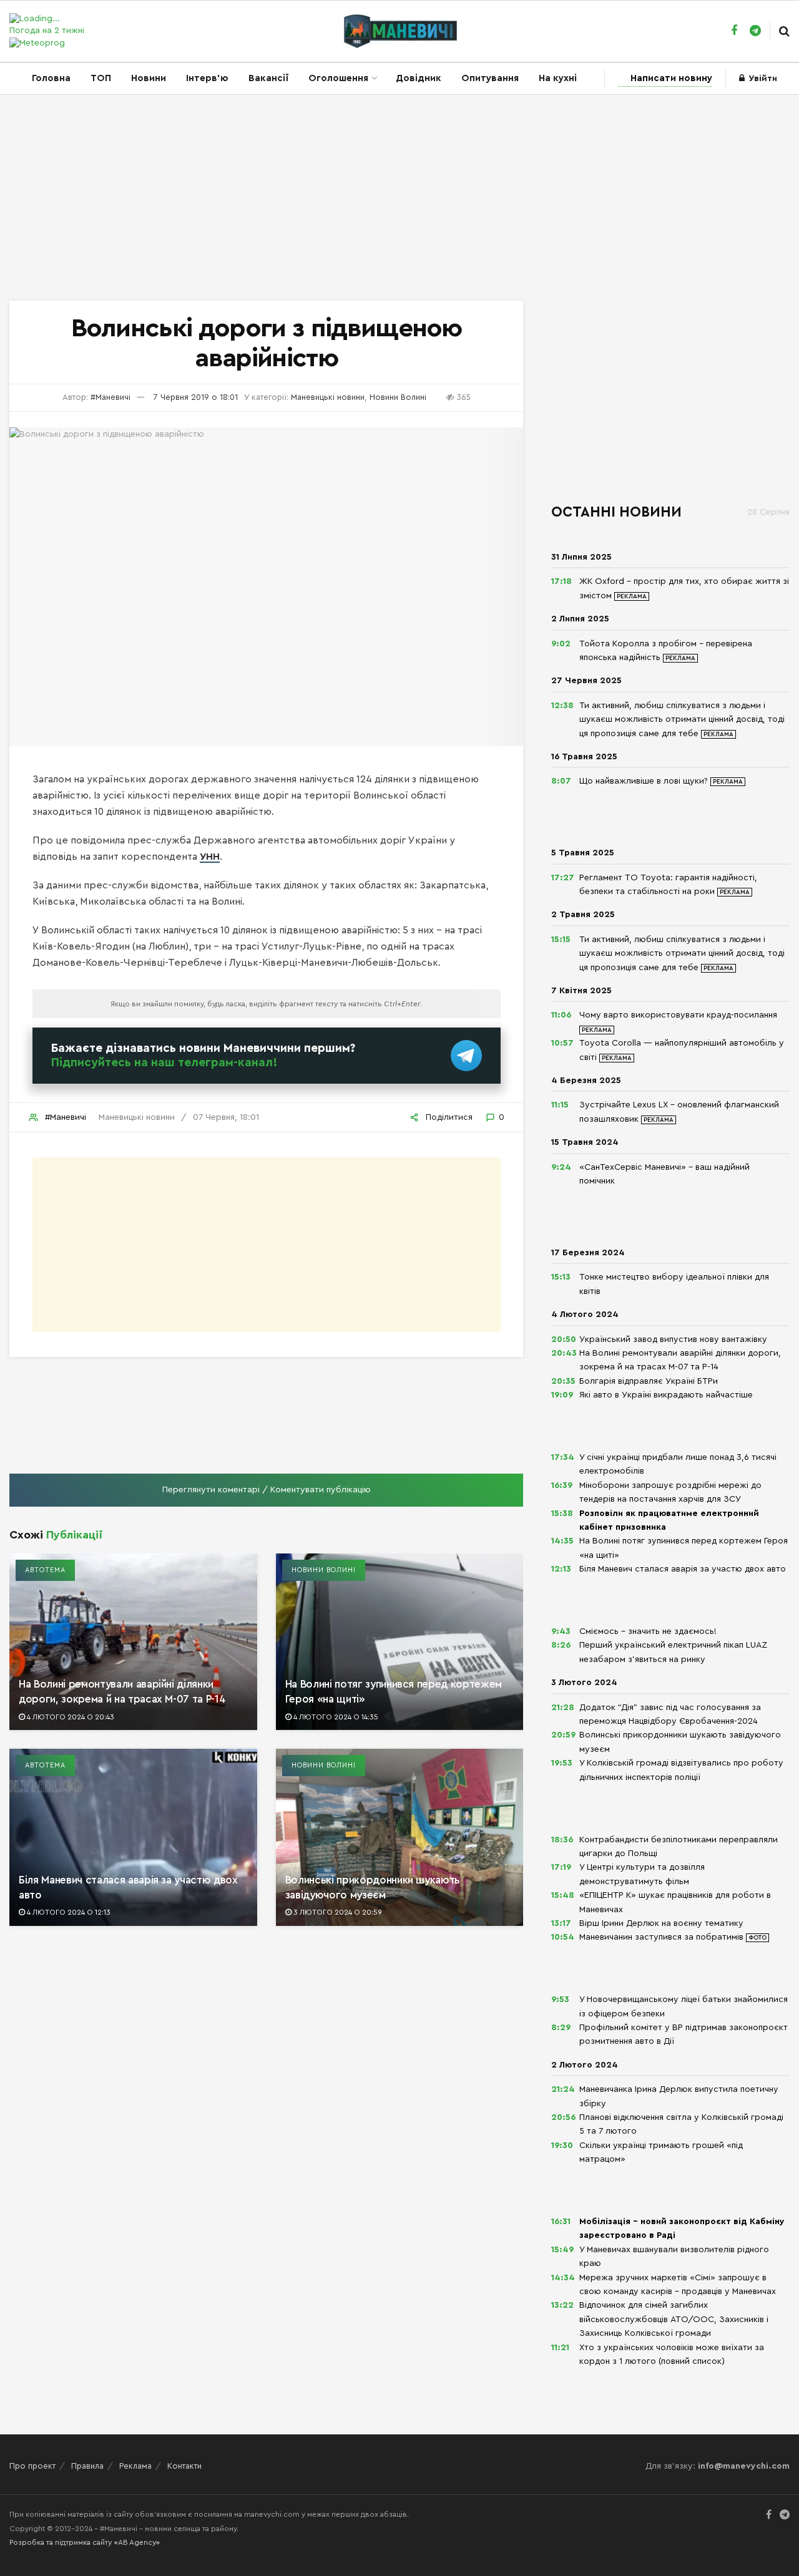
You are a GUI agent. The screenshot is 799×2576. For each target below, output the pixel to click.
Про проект (32, 2466)
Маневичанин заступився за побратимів (663, 1937)
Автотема (45, 1570)
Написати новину (671, 78)
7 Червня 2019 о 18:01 (196, 397)
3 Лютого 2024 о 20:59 (337, 1912)
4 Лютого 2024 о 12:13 (68, 1912)
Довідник (419, 78)
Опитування (490, 78)
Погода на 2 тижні (47, 31)
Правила (87, 2466)
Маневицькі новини (328, 397)
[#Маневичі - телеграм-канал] (466, 1054)
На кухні (558, 78)
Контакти (184, 2466)
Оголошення (338, 78)
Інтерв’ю (207, 78)
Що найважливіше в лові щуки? (645, 781)
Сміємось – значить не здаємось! (648, 1631)
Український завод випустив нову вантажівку (673, 1339)
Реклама (135, 2466)
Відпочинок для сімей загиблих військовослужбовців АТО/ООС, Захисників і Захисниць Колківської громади (674, 2319)
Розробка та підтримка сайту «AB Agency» (85, 2542)
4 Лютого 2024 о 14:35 (335, 1717)
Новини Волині (398, 397)
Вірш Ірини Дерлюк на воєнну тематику (661, 1923)
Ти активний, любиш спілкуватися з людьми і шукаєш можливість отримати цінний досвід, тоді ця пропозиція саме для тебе (682, 720)
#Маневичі (110, 397)
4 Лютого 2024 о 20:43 (70, 1717)
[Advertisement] (399, 201)
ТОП (101, 78)
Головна (51, 78)
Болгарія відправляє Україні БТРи (649, 1381)
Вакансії (268, 78)
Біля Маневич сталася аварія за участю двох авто (683, 1569)
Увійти (762, 79)
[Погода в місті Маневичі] (63, 19)
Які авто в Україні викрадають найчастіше (666, 1395)
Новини (149, 78)
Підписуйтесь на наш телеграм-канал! (164, 1062)
